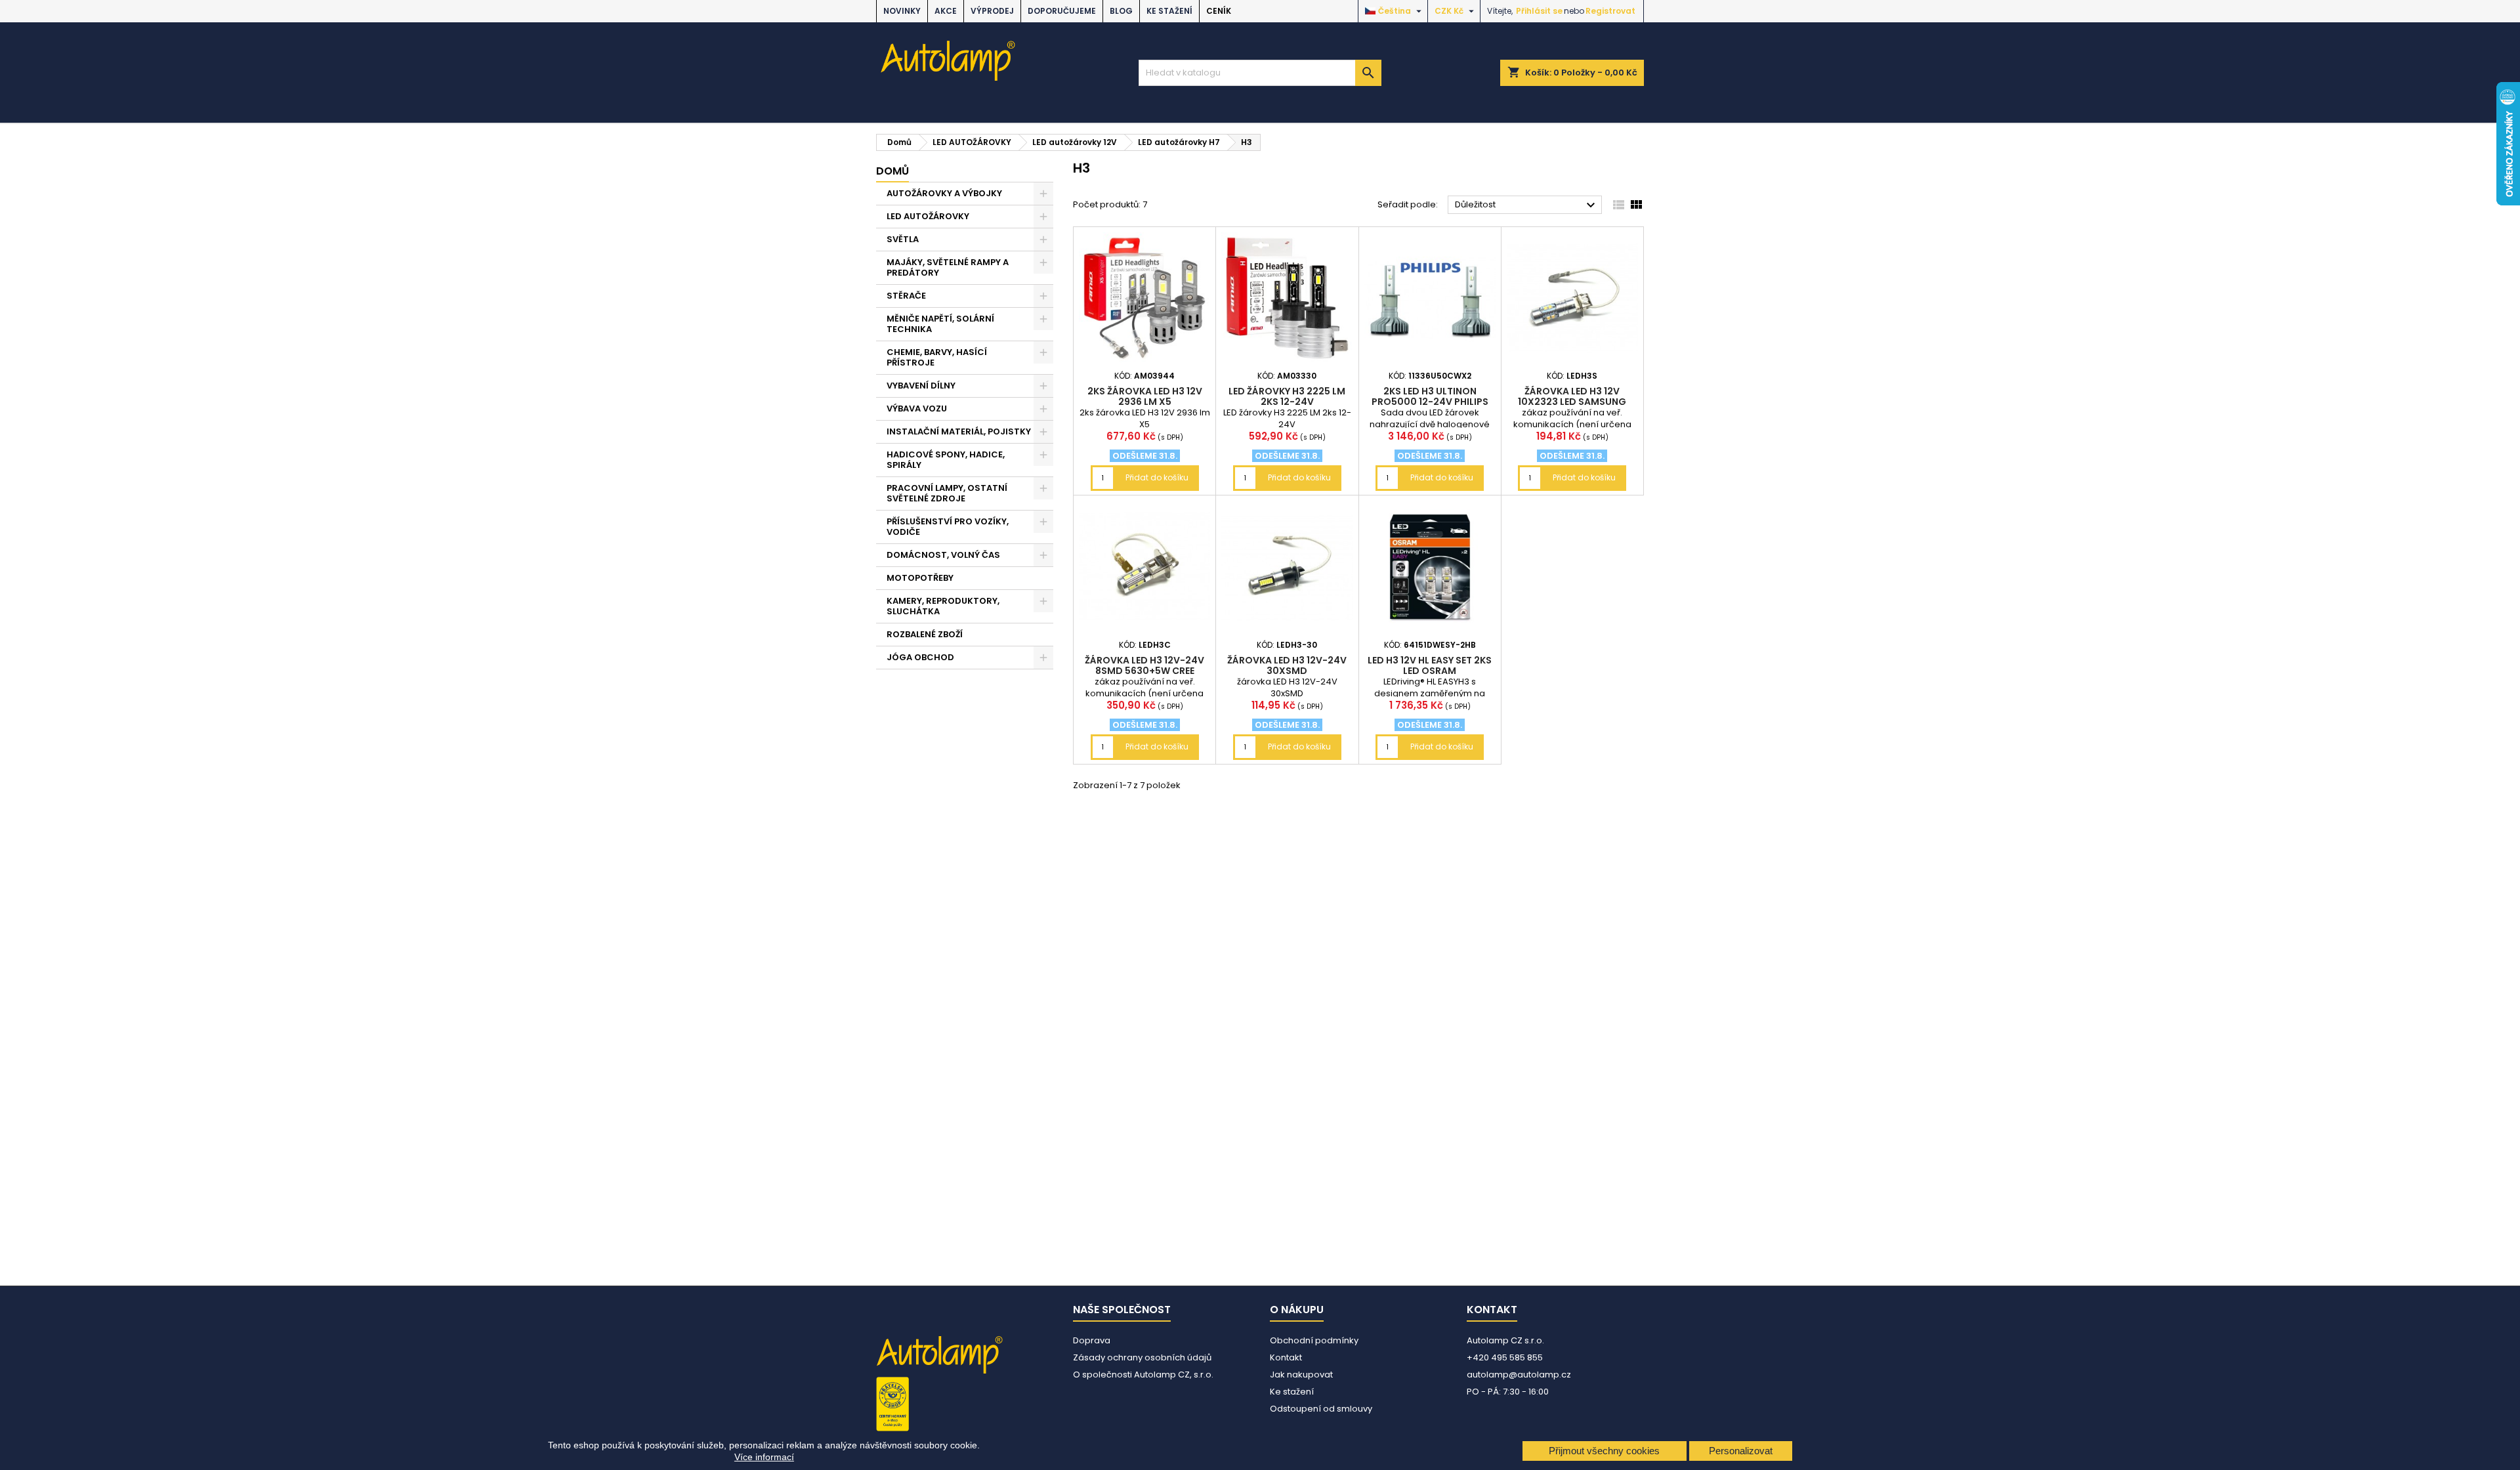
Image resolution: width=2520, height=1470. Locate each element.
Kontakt (1286, 1357)
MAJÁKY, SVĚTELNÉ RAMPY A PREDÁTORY (948, 267)
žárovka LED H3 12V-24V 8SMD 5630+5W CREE (1144, 665)
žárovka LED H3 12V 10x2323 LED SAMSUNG (1572, 396)
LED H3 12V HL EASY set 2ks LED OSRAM (1430, 665)
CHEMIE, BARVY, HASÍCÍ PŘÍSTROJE (937, 357)
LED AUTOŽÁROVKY (928, 216)
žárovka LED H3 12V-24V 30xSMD (1287, 665)
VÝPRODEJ (992, 11)
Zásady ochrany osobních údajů (1142, 1357)
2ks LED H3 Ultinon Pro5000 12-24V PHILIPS (1430, 396)
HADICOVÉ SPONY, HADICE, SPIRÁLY (946, 460)
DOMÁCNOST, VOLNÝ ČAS (943, 555)
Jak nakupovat (1301, 1375)
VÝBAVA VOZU (917, 409)
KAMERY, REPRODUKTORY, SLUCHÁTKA (943, 606)
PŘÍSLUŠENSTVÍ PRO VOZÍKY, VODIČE (948, 527)
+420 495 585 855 (1505, 1357)
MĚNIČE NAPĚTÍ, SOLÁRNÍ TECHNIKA (940, 324)
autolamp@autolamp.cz (1519, 1375)
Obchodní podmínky (1314, 1340)
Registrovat (1610, 11)
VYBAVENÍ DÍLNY (921, 386)
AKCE (946, 11)
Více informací (764, 1457)
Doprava (1092, 1340)
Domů (892, 171)
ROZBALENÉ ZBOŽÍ (925, 634)
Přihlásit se (1539, 11)
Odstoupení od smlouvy (1321, 1409)
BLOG (1121, 11)
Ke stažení (1169, 11)
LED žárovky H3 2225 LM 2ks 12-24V (1287, 396)
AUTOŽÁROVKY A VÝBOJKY (944, 193)
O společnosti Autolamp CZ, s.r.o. (1143, 1375)
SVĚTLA (903, 239)
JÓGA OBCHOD (920, 657)
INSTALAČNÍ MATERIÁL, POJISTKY (959, 431)
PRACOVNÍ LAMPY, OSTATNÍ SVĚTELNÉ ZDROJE (947, 493)
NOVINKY (902, 11)
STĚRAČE (906, 296)
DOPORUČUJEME (1062, 11)
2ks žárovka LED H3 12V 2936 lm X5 (1145, 396)
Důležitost (1527, 205)
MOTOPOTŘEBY (920, 578)
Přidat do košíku (1157, 477)
